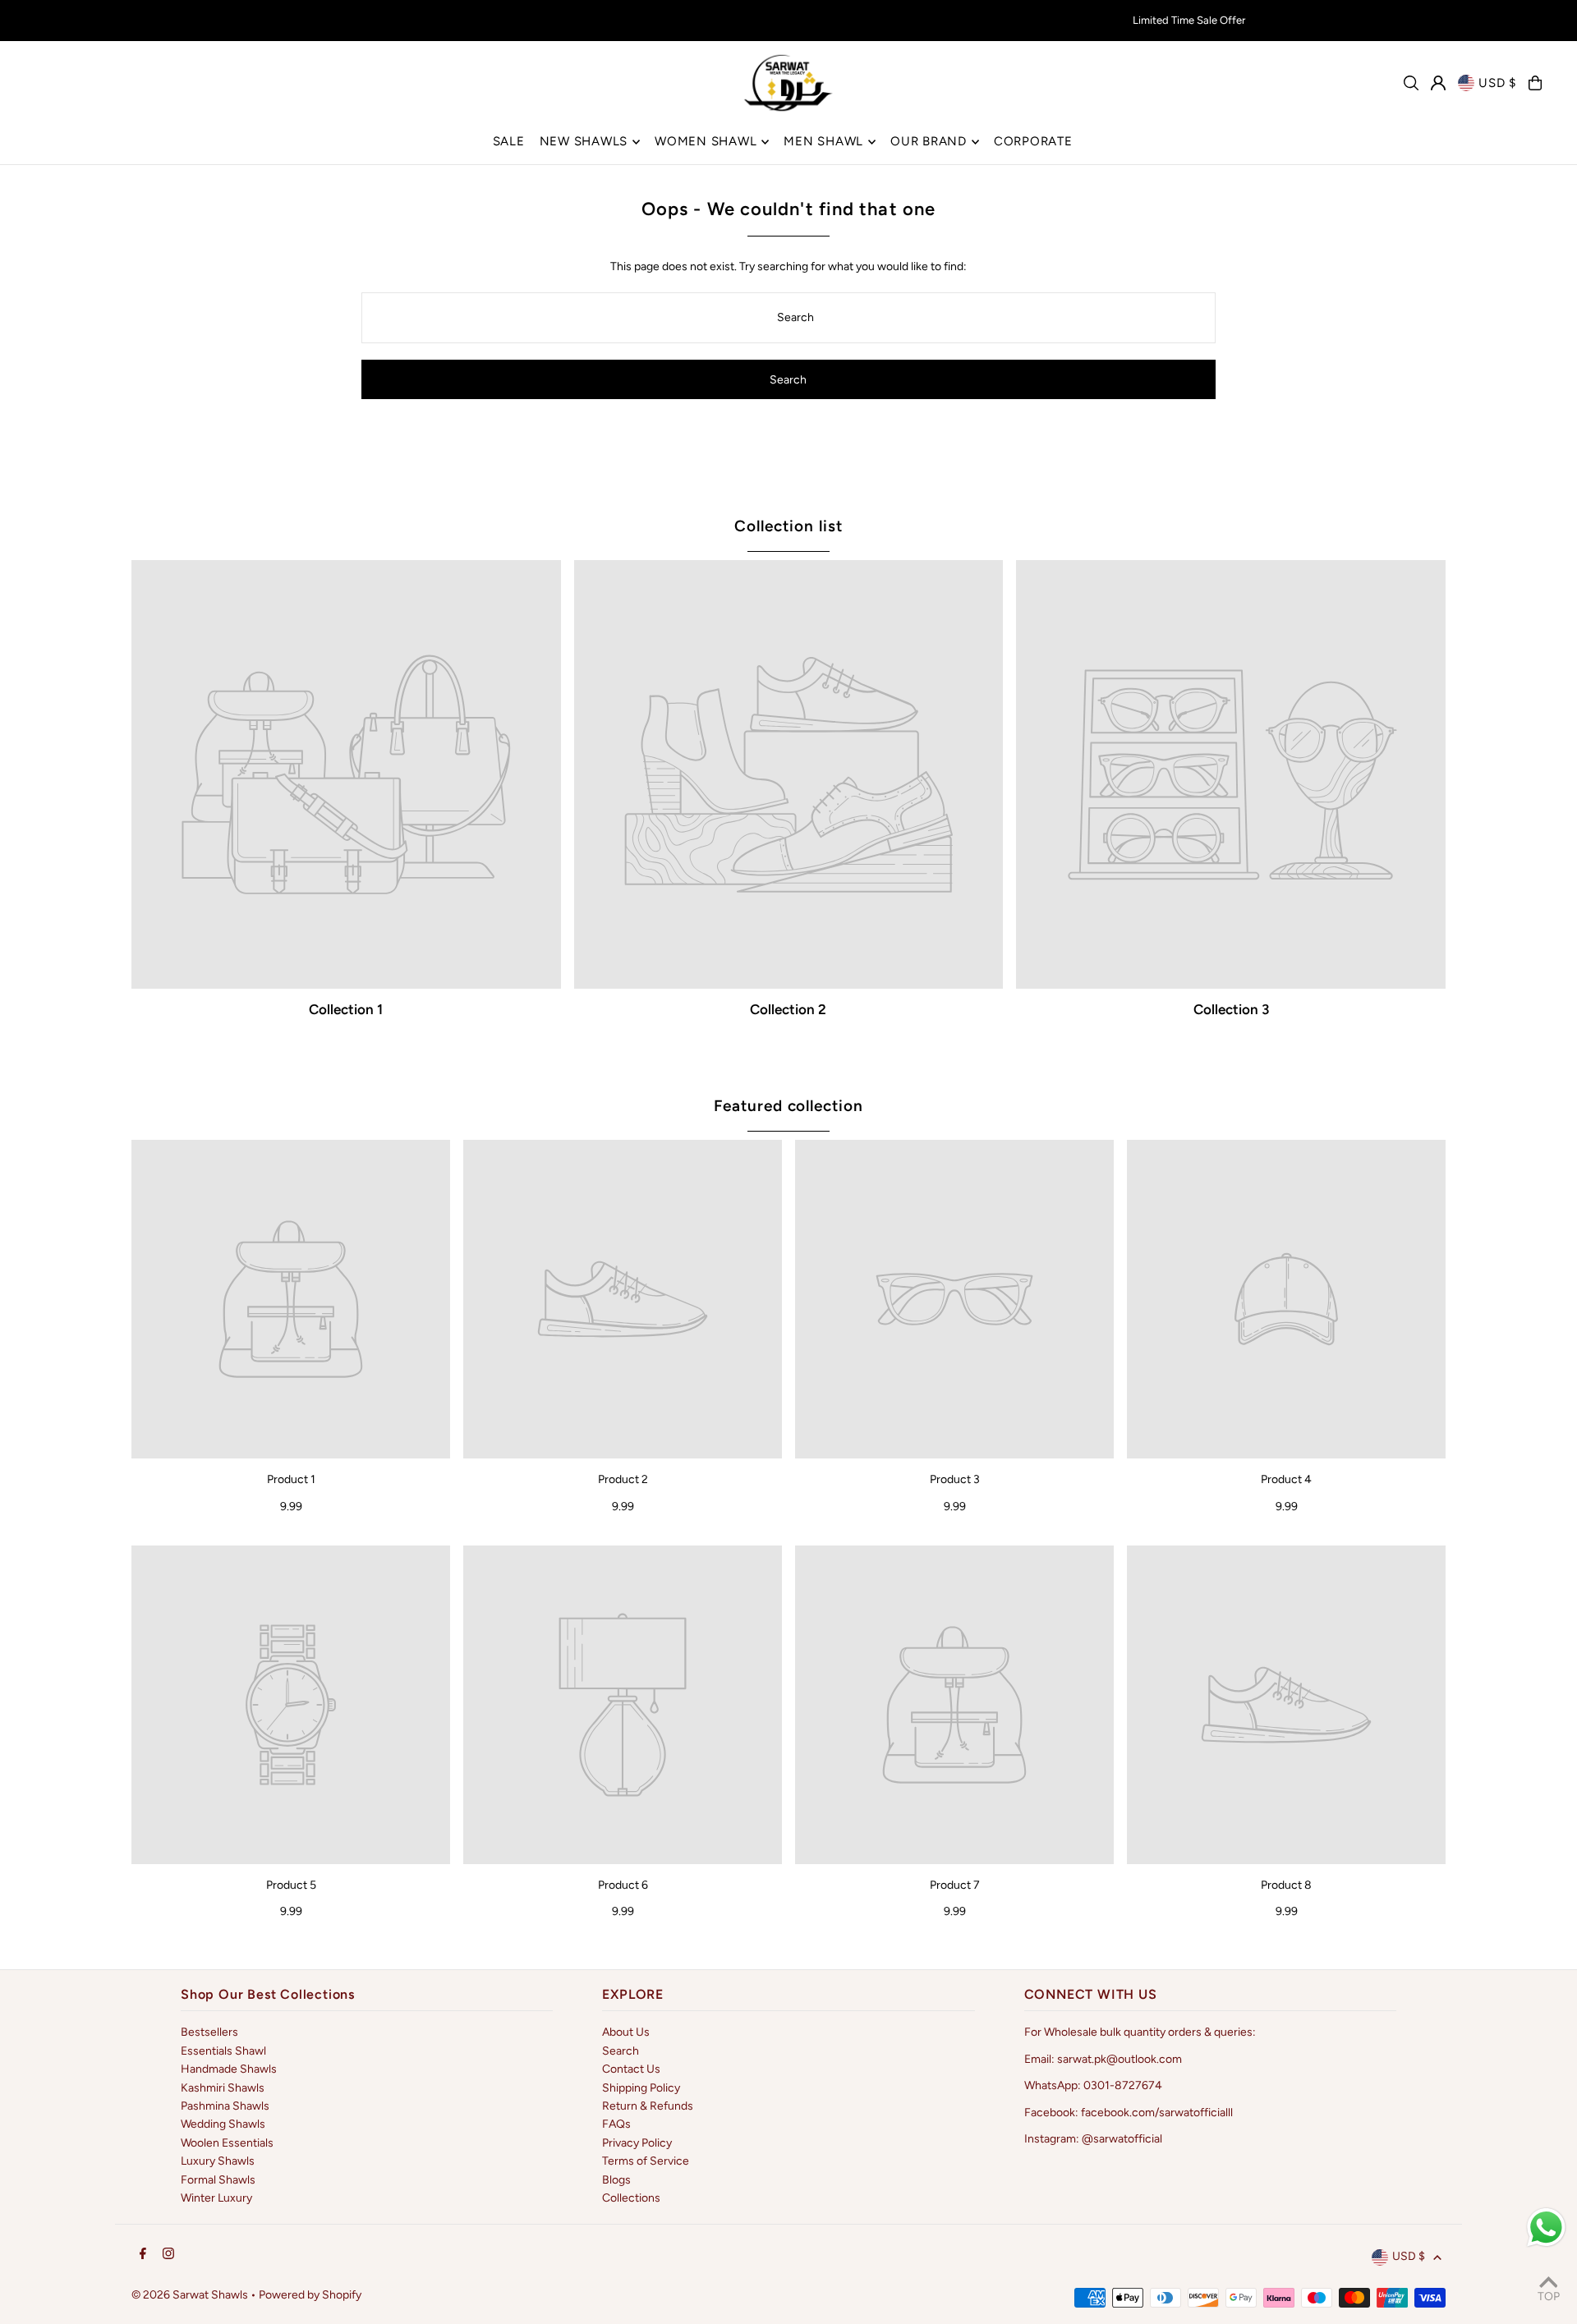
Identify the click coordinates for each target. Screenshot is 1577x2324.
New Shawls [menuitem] (584, 141)
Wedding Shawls (223, 2124)
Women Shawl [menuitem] (706, 141)
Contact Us (631, 2069)
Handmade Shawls (229, 2069)
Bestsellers (209, 2032)
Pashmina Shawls (225, 2106)
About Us (626, 2032)
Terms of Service (646, 2161)
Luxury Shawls (218, 2161)
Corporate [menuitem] (1033, 141)
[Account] (1438, 83)
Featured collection (788, 1106)
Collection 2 (788, 1009)
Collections (631, 2198)
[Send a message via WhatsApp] (1546, 2228)
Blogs (616, 2180)
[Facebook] (143, 2255)
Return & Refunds (648, 2106)
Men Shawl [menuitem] (823, 141)
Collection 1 (346, 1009)
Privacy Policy (637, 2143)
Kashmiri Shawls (223, 2088)
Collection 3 (1231, 1009)
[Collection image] (346, 775)
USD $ (1497, 83)
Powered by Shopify (310, 2295)
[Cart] (1535, 83)
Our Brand (929, 141)
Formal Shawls (218, 2180)
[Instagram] (168, 2255)
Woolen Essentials (227, 2143)
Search (621, 2051)
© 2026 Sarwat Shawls (190, 2295)
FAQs (616, 2124)
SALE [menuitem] (509, 141)
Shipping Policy (641, 2088)
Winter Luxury (216, 2198)
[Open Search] (1411, 83)
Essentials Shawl (223, 2051)
